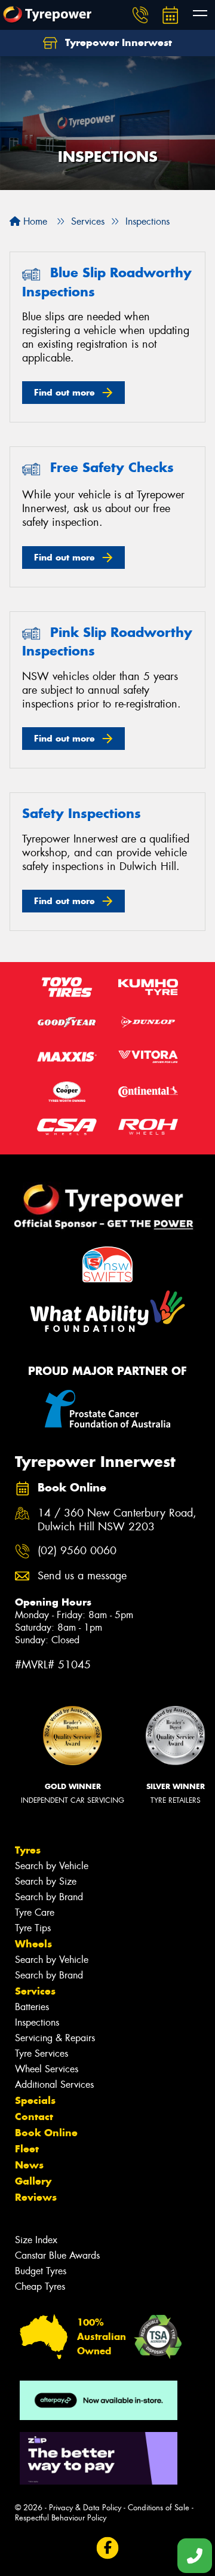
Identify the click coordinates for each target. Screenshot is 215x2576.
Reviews (36, 2197)
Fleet (27, 2149)
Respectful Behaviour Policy (61, 2518)
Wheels (33, 1944)
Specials (35, 2100)
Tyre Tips (33, 1928)
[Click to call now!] (140, 15)
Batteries (32, 2007)
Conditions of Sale (159, 2508)
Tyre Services (42, 2053)
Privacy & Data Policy (85, 2508)
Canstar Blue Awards (57, 2255)
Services (35, 1991)
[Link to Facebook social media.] (108, 2548)
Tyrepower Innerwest (117, 42)
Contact (34, 2116)
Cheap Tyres (40, 2286)
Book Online (46, 2133)
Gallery (33, 2181)
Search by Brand (49, 1897)
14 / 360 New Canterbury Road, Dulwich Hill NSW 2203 (117, 1520)
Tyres (28, 1850)
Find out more (64, 392)
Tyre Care (35, 1912)
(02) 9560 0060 (77, 1551)
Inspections (37, 2022)
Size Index (36, 2240)
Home (34, 221)
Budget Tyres (41, 2271)
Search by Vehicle (52, 1866)
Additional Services (54, 2085)
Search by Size (46, 1881)
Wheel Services (47, 2069)
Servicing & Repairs (55, 2038)
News (29, 2165)
